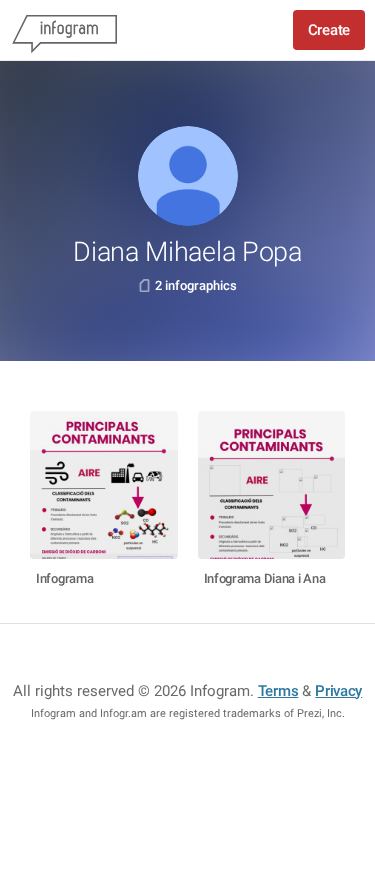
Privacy (338, 691)
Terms (278, 691)
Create (329, 30)
